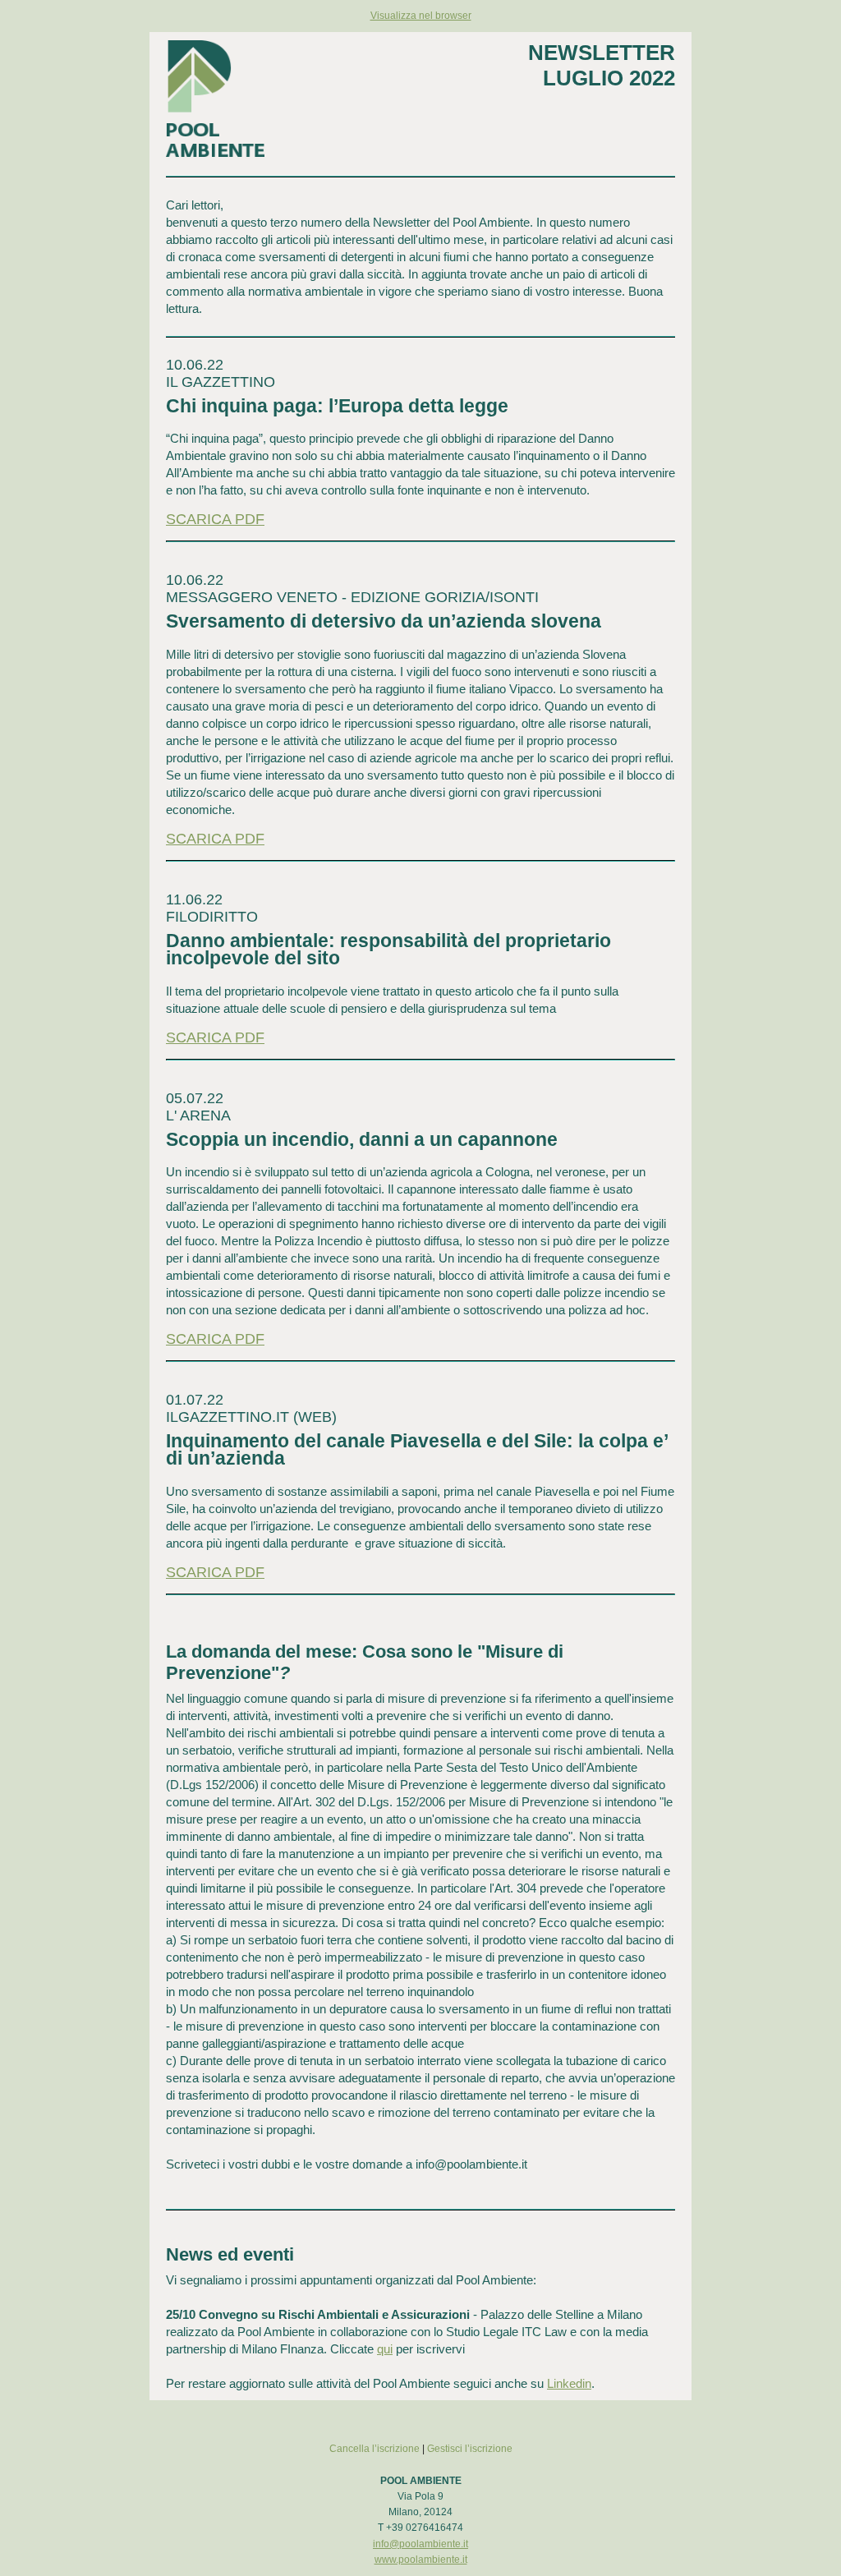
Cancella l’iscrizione (375, 2449)
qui (385, 2349)
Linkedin (569, 2383)
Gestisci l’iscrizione (470, 2449)
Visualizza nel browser (421, 16)
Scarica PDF (215, 519)
